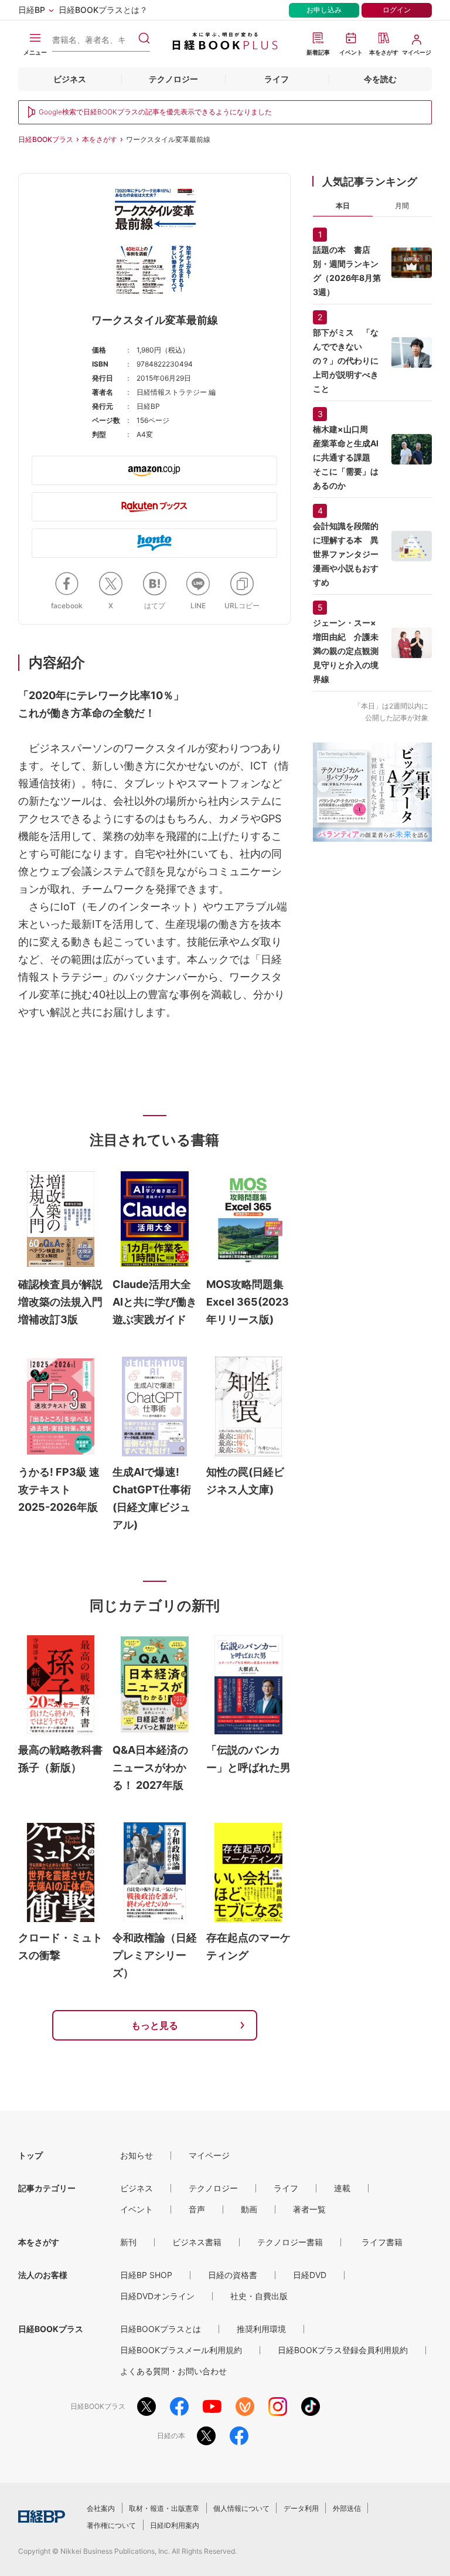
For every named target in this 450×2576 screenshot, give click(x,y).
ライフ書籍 (382, 2242)
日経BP (32, 10)
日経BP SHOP (146, 2275)
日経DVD (310, 2275)
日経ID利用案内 (175, 2525)
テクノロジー (173, 79)
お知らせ (137, 2155)
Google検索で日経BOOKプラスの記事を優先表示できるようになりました (155, 112)
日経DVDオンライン (157, 2296)
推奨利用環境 (261, 2329)
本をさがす (100, 139)
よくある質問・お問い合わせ (173, 2371)
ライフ (277, 79)
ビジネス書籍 (197, 2242)
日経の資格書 (233, 2275)
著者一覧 (309, 2209)
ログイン (397, 10)
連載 (342, 2188)
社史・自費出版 (259, 2296)
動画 (249, 2209)
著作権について (111, 2525)
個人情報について (241, 2508)
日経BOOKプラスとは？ (103, 10)
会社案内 (101, 2508)
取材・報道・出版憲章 (164, 2508)
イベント (137, 2209)
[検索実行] (144, 38)
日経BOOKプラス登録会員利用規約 (343, 2350)
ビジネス (70, 79)
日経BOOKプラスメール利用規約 (181, 2350)
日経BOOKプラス (46, 139)
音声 (197, 2209)
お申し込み (324, 10)
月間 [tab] (402, 206)
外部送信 (347, 2508)
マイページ (209, 2155)
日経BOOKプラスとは (161, 2329)
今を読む (380, 79)
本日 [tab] (343, 206)
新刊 (128, 2242)
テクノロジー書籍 (290, 2242)
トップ (30, 2155)
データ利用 (301, 2508)
